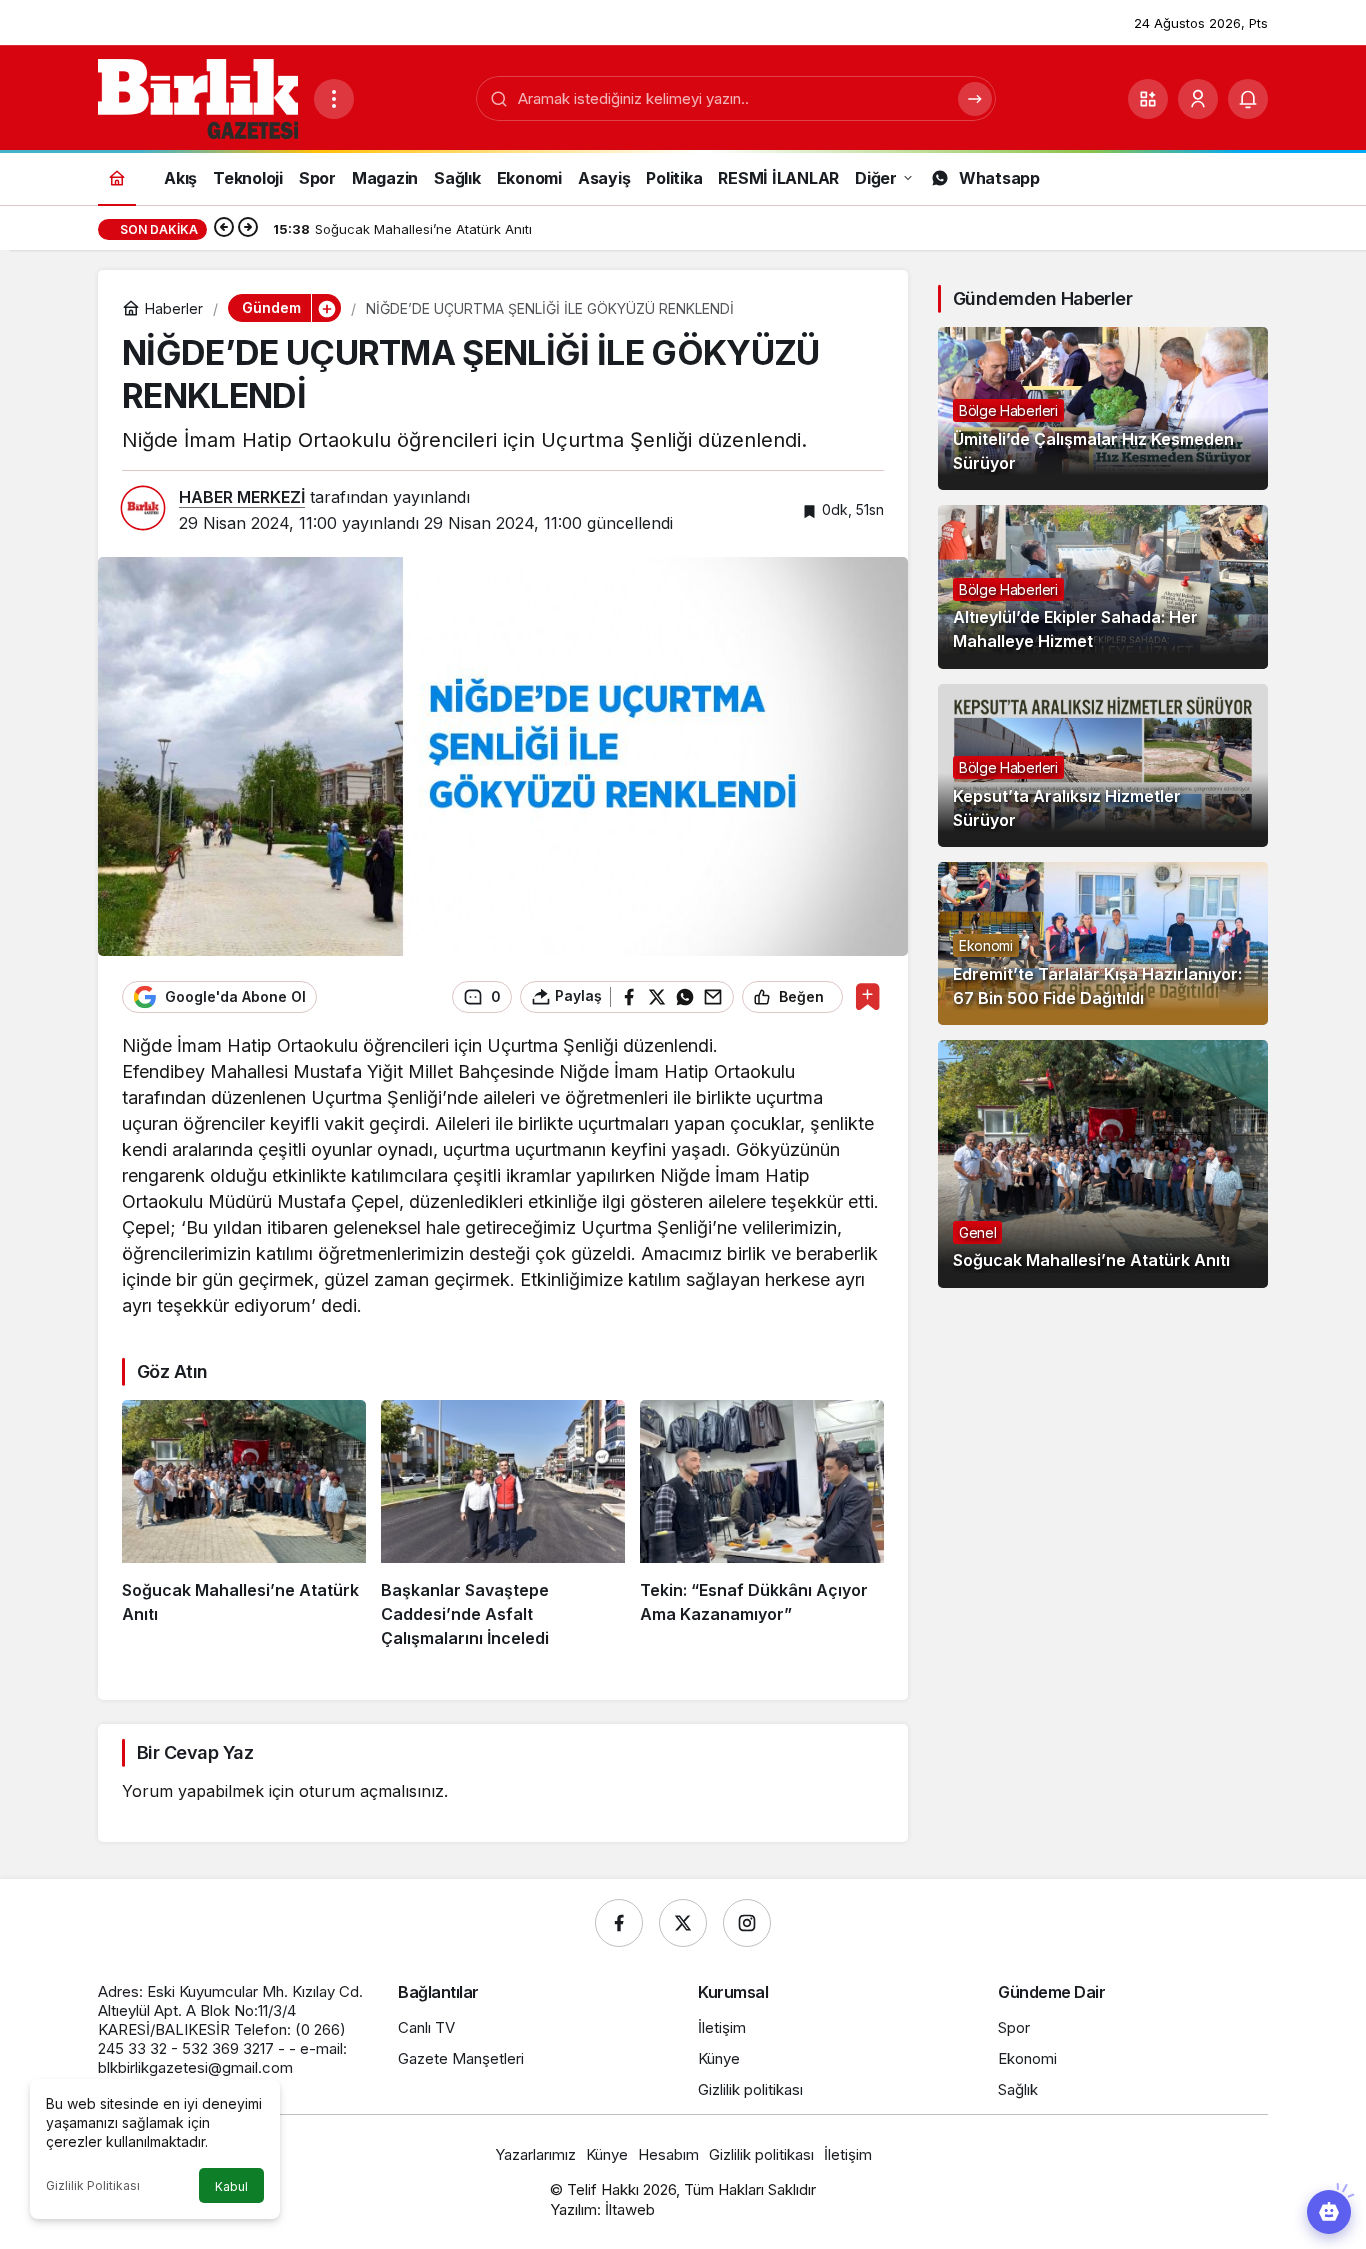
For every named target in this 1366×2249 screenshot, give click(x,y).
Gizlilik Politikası (93, 2185)
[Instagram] (747, 1923)
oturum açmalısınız (371, 1791)
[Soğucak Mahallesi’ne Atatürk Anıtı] (244, 1525)
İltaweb (630, 2209)
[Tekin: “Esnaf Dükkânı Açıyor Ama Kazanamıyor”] (762, 1525)
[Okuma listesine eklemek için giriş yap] (867, 996)
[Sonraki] (248, 229)
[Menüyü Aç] (334, 99)
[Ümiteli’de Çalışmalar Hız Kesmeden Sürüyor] (1103, 408)
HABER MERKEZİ (242, 497)
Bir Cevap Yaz (195, 1752)
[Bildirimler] (1248, 99)
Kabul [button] (231, 2186)
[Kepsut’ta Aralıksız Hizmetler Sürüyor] (1103, 765)
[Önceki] (224, 229)
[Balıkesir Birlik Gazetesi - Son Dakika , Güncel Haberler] (198, 97)
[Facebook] (619, 1923)
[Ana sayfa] (117, 177)
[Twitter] (683, 1923)
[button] (1148, 99)
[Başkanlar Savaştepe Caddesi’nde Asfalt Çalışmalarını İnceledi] (503, 1525)
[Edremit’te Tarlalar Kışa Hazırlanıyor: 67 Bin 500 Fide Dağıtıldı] (1103, 943)
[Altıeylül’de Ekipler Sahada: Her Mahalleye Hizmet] (1103, 586)
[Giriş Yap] (1198, 99)
